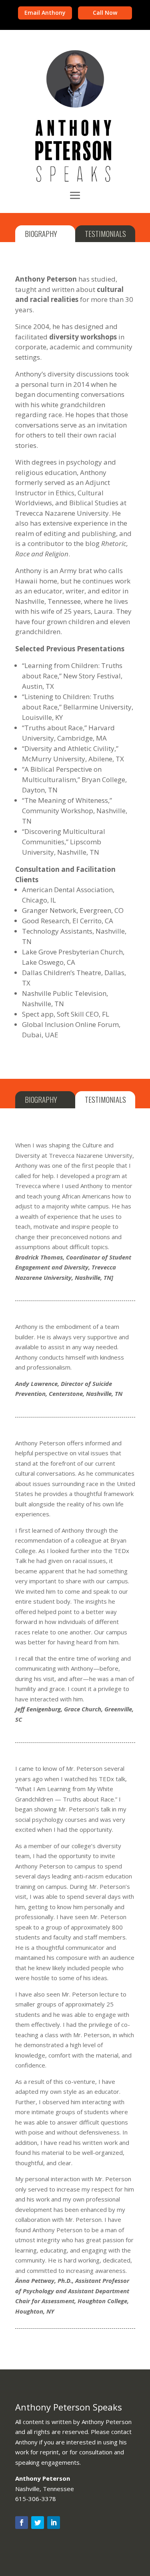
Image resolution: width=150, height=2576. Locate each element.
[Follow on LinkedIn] (54, 2523)
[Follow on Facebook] (22, 2523)
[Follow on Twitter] (38, 2523)
